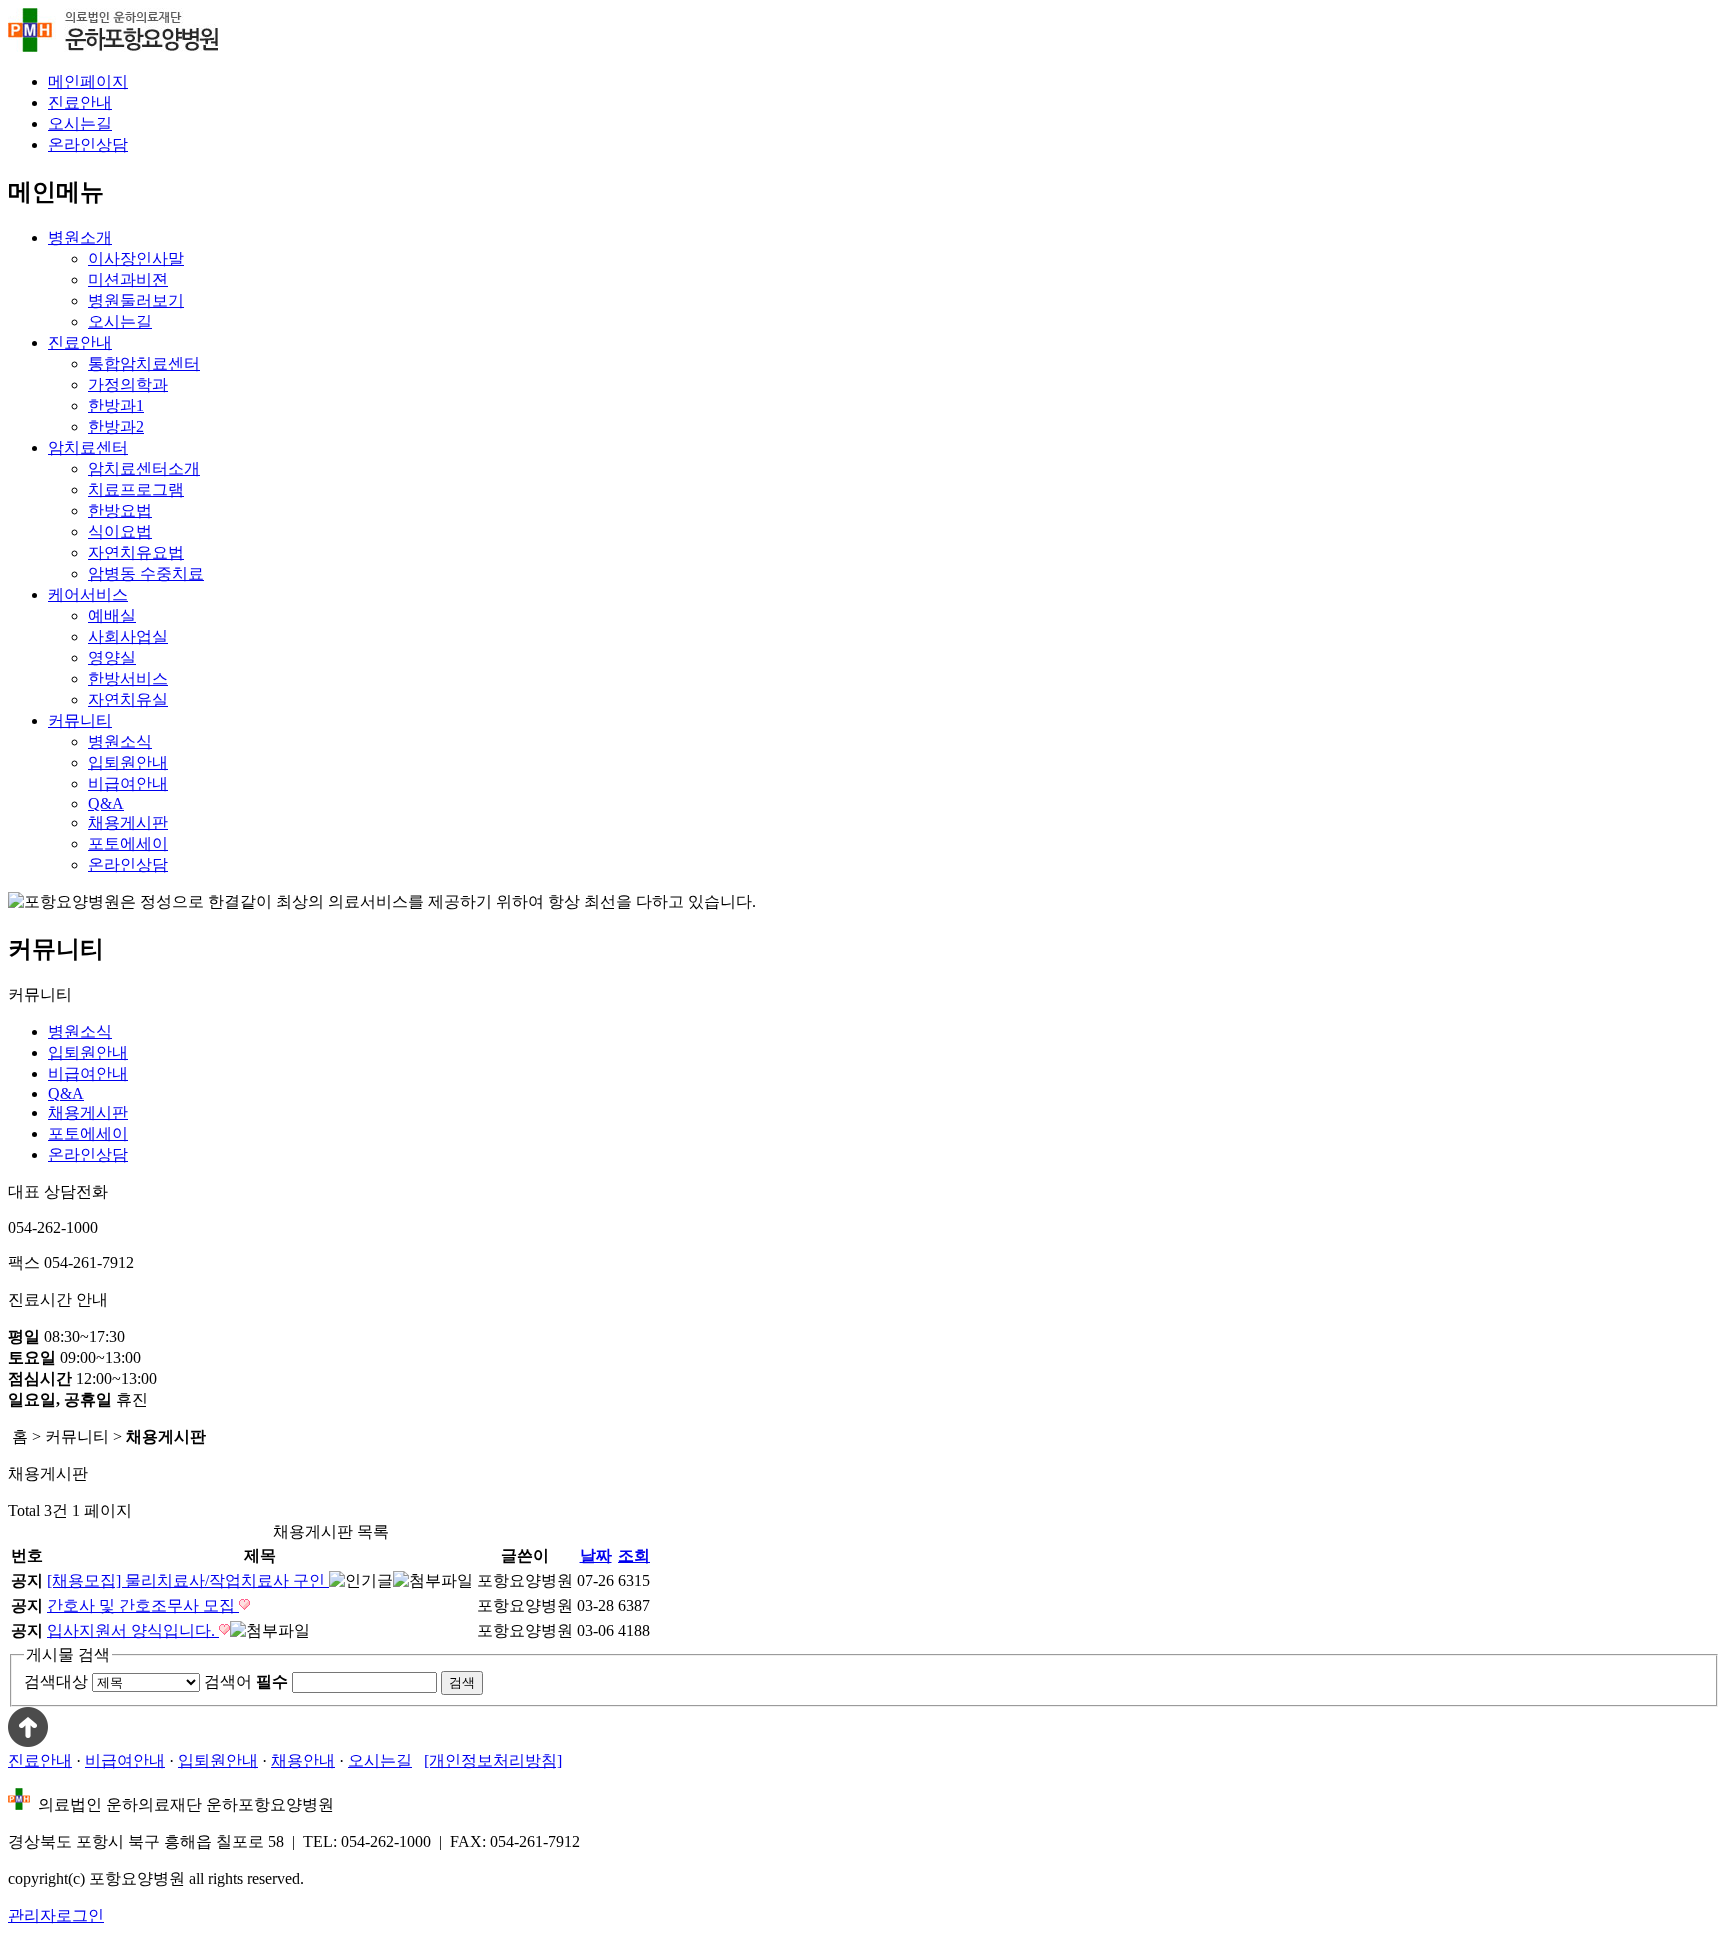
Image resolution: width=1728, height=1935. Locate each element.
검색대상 (56, 1681)
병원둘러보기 (136, 300)
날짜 (596, 1555)
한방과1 (116, 405)
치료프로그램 (136, 489)
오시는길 (80, 123)
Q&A (106, 803)
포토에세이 (128, 843)
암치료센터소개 (144, 468)
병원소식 (120, 741)
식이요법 (120, 531)
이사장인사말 (136, 258)
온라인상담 (88, 144)
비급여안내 (128, 783)
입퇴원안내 (128, 762)
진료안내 (80, 102)
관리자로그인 (56, 1915)
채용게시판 (128, 822)
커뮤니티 (80, 720)
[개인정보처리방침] (493, 1760)
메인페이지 (88, 81)
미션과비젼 (128, 279)
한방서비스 (128, 678)
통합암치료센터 (144, 363)
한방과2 (116, 426)
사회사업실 (128, 636)
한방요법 (120, 510)
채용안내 (303, 1760)
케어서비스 (88, 594)
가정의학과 (128, 384)
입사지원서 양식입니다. (133, 1630)
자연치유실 (128, 699)
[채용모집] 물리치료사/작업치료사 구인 (188, 1580)
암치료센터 (88, 447)
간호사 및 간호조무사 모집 (143, 1605)
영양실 (112, 657)
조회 (634, 1555)
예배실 (112, 615)
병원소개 (80, 237)
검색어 (246, 1681)
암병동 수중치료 (146, 573)
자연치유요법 (136, 552)
